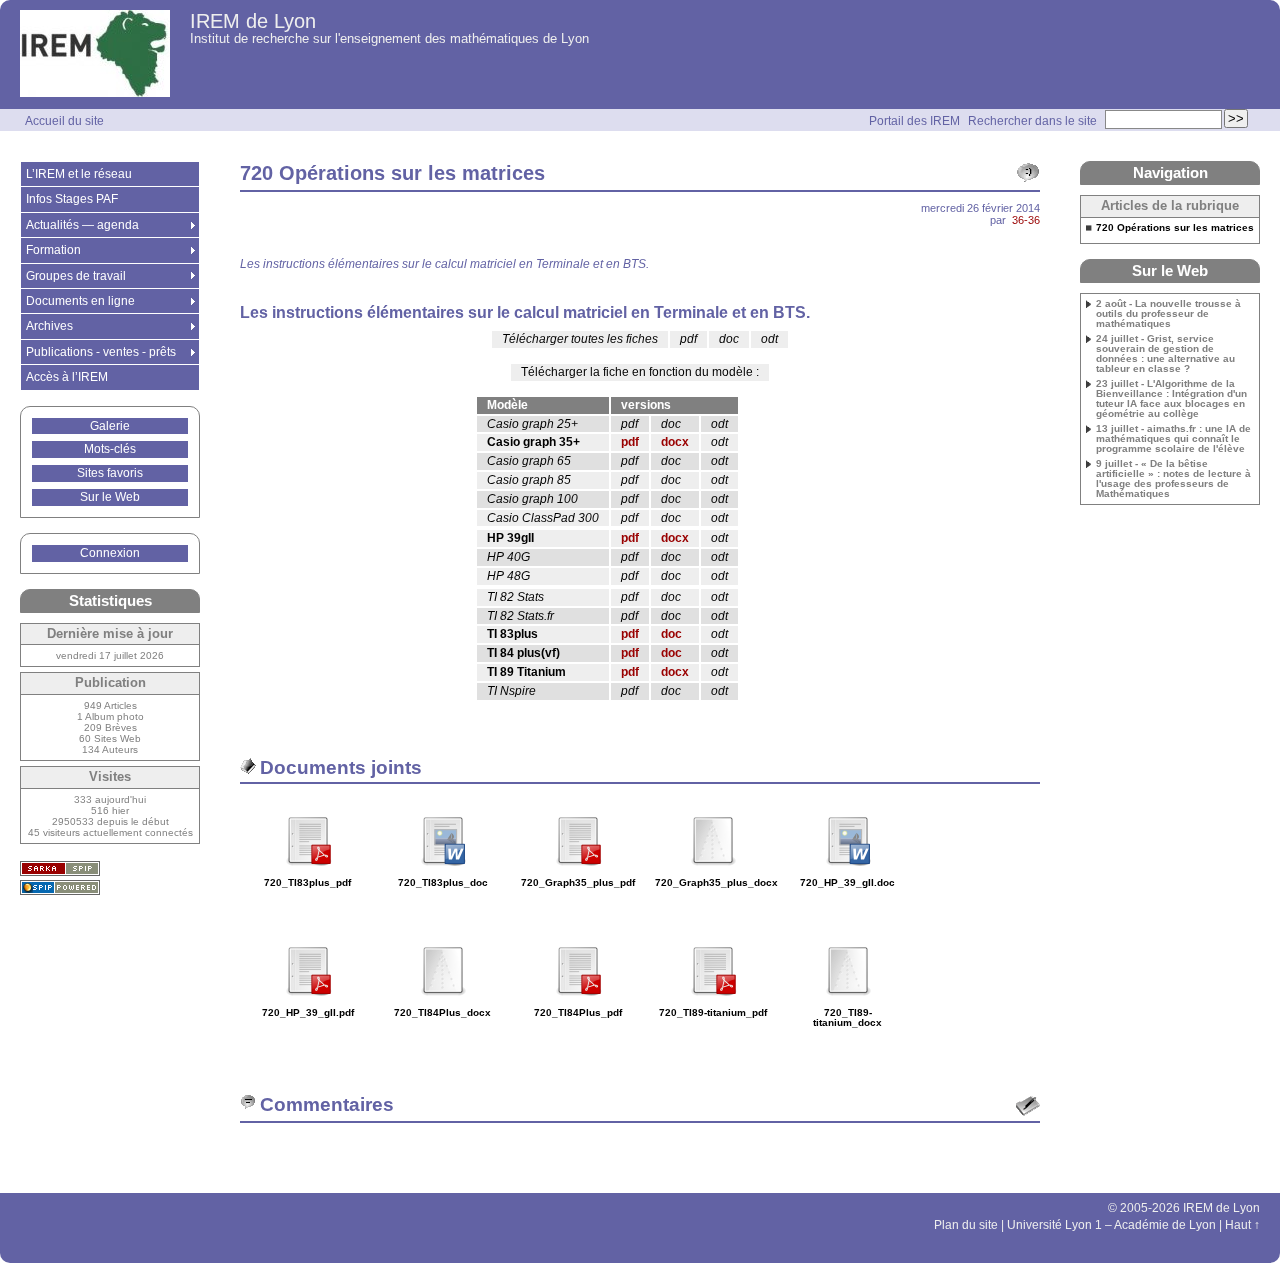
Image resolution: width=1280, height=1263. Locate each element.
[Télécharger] (308, 872)
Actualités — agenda (82, 225)
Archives (49, 326)
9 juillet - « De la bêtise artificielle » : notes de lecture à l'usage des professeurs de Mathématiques (1173, 479)
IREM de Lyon (253, 21)
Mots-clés (110, 449)
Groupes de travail (76, 276)
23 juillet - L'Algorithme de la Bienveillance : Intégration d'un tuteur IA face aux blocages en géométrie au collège (1171, 399)
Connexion (110, 553)
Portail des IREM (914, 121)
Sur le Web (110, 497)
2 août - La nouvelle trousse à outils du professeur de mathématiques (1168, 314)
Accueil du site (64, 121)
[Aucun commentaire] (1028, 173)
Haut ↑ (1242, 1225)
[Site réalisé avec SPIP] (60, 887)
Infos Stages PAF (72, 199)
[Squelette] (60, 868)
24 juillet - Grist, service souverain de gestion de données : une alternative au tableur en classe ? (1165, 354)
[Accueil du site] (95, 54)
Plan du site (966, 1225)
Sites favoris (110, 473)
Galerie (110, 426)
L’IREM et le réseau (79, 174)
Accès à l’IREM (67, 377)
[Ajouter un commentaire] (1028, 1106)
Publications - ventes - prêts (101, 352)
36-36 (1026, 220)
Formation (53, 250)
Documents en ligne (80, 301)
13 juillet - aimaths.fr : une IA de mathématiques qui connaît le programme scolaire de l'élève (1173, 439)
